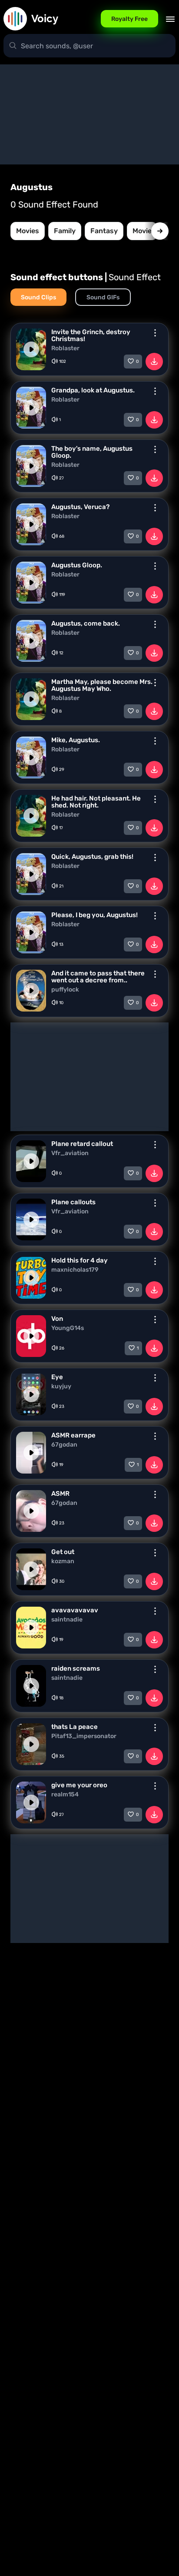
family (65, 231)
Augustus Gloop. (77, 565)
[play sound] (31, 349)
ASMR (60, 1494)
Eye (57, 1377)
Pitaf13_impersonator (84, 1736)
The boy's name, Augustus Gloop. (92, 452)
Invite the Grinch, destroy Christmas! (91, 335)
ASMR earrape (73, 1435)
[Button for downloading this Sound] (154, 362)
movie (142, 231)
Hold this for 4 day (80, 1260)
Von (57, 1319)
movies (28, 231)
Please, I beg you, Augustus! (94, 915)
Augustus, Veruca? (80, 507)
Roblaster (65, 348)
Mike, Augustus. (76, 740)
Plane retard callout (82, 1144)
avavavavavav (75, 1610)
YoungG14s (68, 1328)
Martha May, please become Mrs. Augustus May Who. (102, 685)
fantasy (104, 231)
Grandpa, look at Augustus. (93, 390)
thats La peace (75, 1727)
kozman (63, 1561)
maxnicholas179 (75, 1270)
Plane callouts (73, 1202)
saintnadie (67, 1620)
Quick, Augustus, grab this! (92, 857)
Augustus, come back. (86, 623)
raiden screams (76, 1668)
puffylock (65, 990)
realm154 (65, 1795)
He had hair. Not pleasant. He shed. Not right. (96, 802)
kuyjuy (61, 1387)
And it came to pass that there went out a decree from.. (98, 977)
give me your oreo (79, 1785)
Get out (63, 1552)
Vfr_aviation (70, 1153)
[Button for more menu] (155, 333)
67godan (64, 1445)
